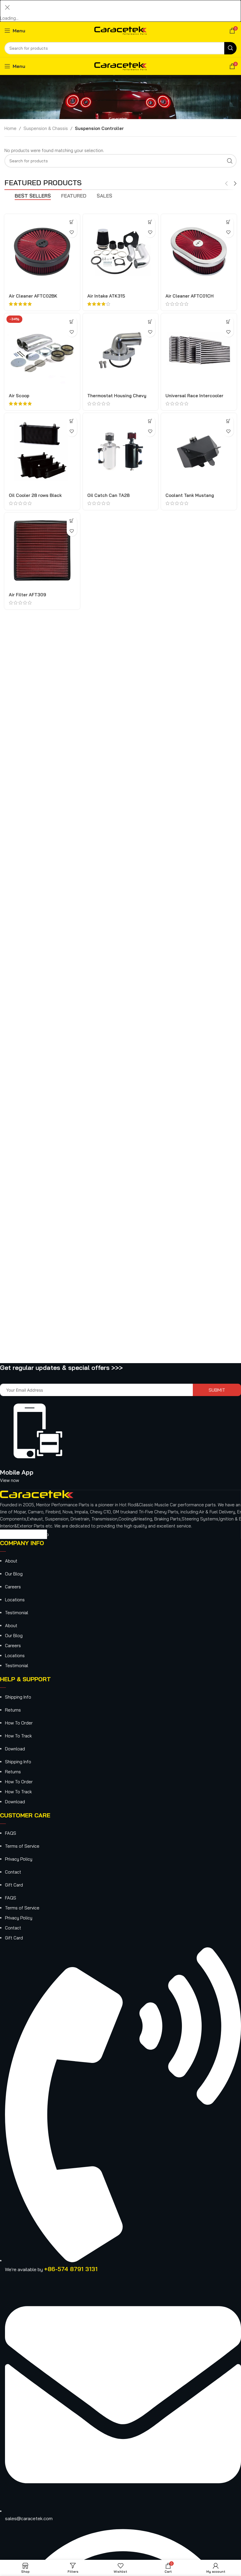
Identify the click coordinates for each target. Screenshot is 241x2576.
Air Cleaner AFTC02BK (33, 296)
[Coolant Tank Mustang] (199, 451)
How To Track (18, 1736)
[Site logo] (121, 30)
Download (15, 1749)
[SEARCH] (230, 48)
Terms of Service (22, 1846)
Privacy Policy (19, 1859)
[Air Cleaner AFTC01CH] (199, 252)
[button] (72, 322)
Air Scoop (19, 396)
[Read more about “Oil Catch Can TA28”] (150, 421)
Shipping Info (18, 1697)
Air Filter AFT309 (27, 595)
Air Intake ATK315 (106, 296)
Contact (13, 1872)
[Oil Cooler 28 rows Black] (42, 451)
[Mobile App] (39, 1455)
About (11, 1561)
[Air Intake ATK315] (121, 252)
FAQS (11, 1833)
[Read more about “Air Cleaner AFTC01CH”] (229, 222)
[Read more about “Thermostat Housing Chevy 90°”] (150, 322)
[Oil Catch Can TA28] (121, 451)
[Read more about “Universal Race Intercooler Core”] (229, 322)
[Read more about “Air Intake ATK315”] (150, 222)
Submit (217, 1390)
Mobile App (17, 1472)
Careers (13, 1587)
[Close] (7, 7)
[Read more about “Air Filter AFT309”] (72, 521)
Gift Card (14, 1885)
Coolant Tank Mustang (190, 495)
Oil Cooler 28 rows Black (35, 495)
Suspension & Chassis (46, 128)
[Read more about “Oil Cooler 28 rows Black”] (72, 421)
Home (10, 128)
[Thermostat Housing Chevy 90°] (121, 351)
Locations (15, 1600)
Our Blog (14, 1574)
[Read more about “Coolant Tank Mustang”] (229, 421)
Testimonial (17, 1613)
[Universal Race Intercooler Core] (199, 351)
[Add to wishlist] (72, 232)
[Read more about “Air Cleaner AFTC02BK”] (72, 222)
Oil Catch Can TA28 (108, 495)
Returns (13, 1710)
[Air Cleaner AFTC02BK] (42, 252)
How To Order (19, 1723)
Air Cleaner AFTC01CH (190, 296)
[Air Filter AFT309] (42, 551)
